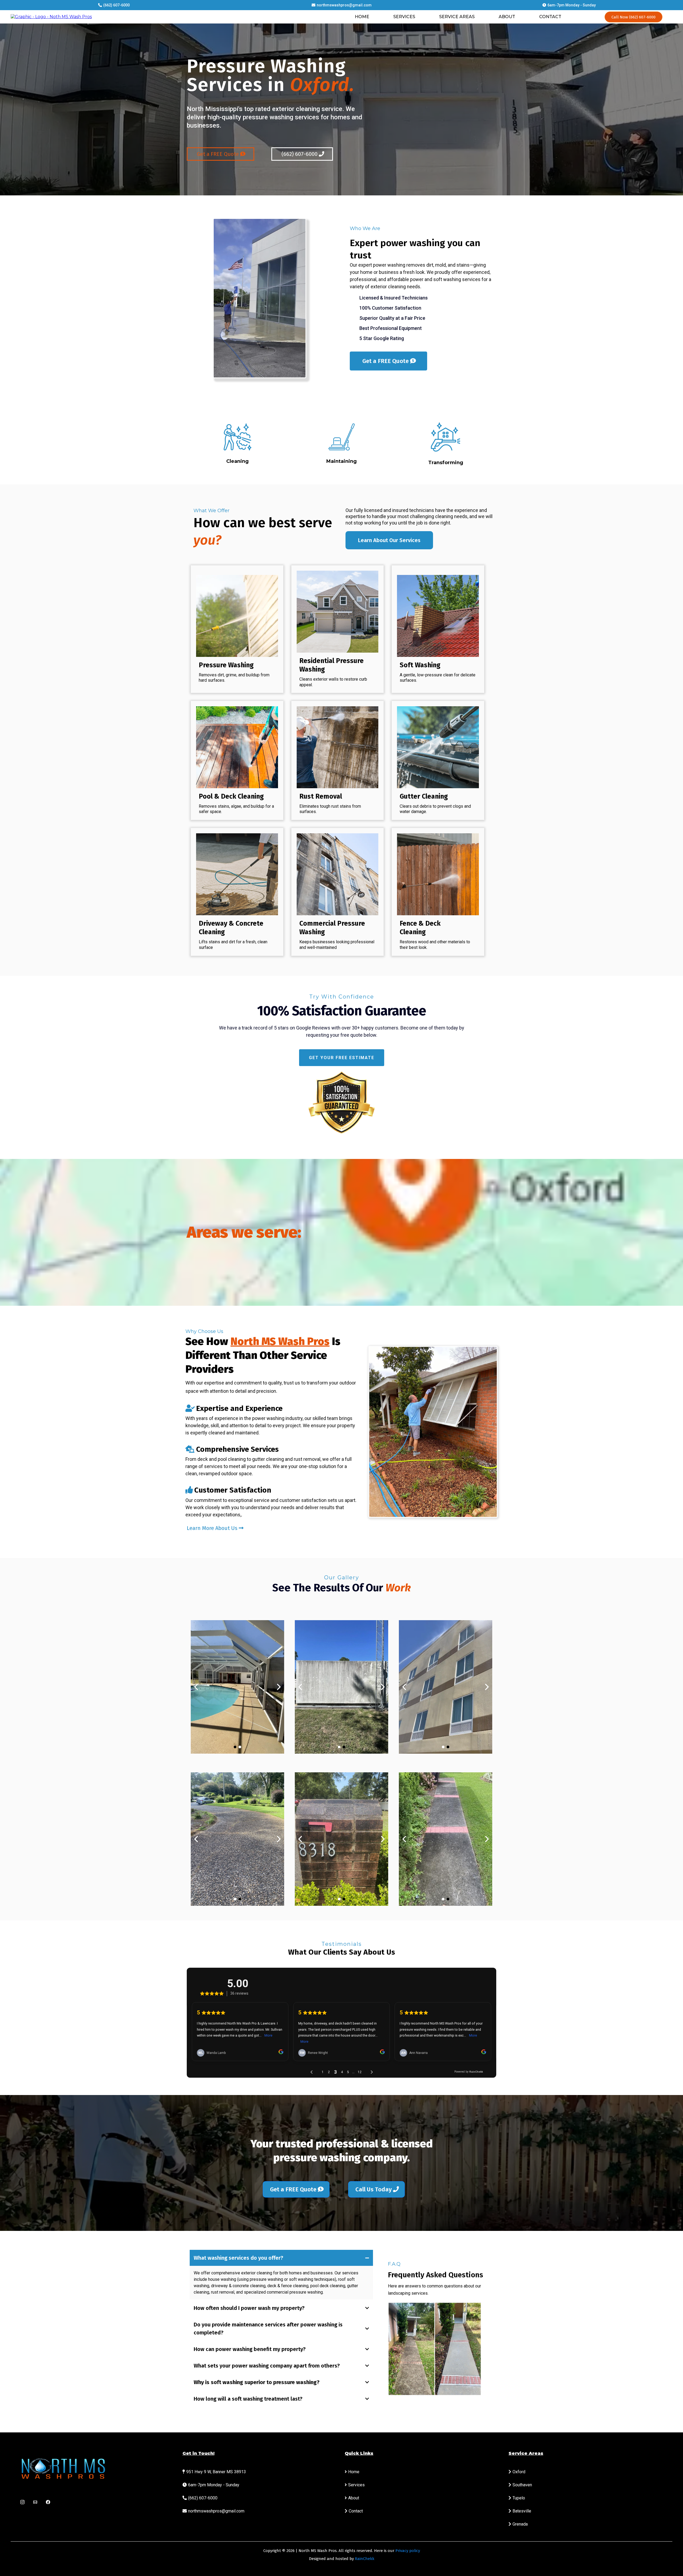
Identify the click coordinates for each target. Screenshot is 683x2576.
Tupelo (519, 2498)
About (354, 2498)
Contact (356, 2511)
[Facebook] (48, 2502)
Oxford (519, 2472)
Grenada (520, 2524)
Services (356, 2485)
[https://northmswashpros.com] (51, 17)
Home (354, 2472)
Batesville (522, 2511)
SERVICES (404, 17)
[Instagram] (22, 2502)
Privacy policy (408, 2551)
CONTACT (550, 17)
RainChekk (365, 2559)
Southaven (522, 2485)
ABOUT (507, 17)
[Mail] (35, 2502)
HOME (362, 17)
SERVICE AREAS (457, 17)
